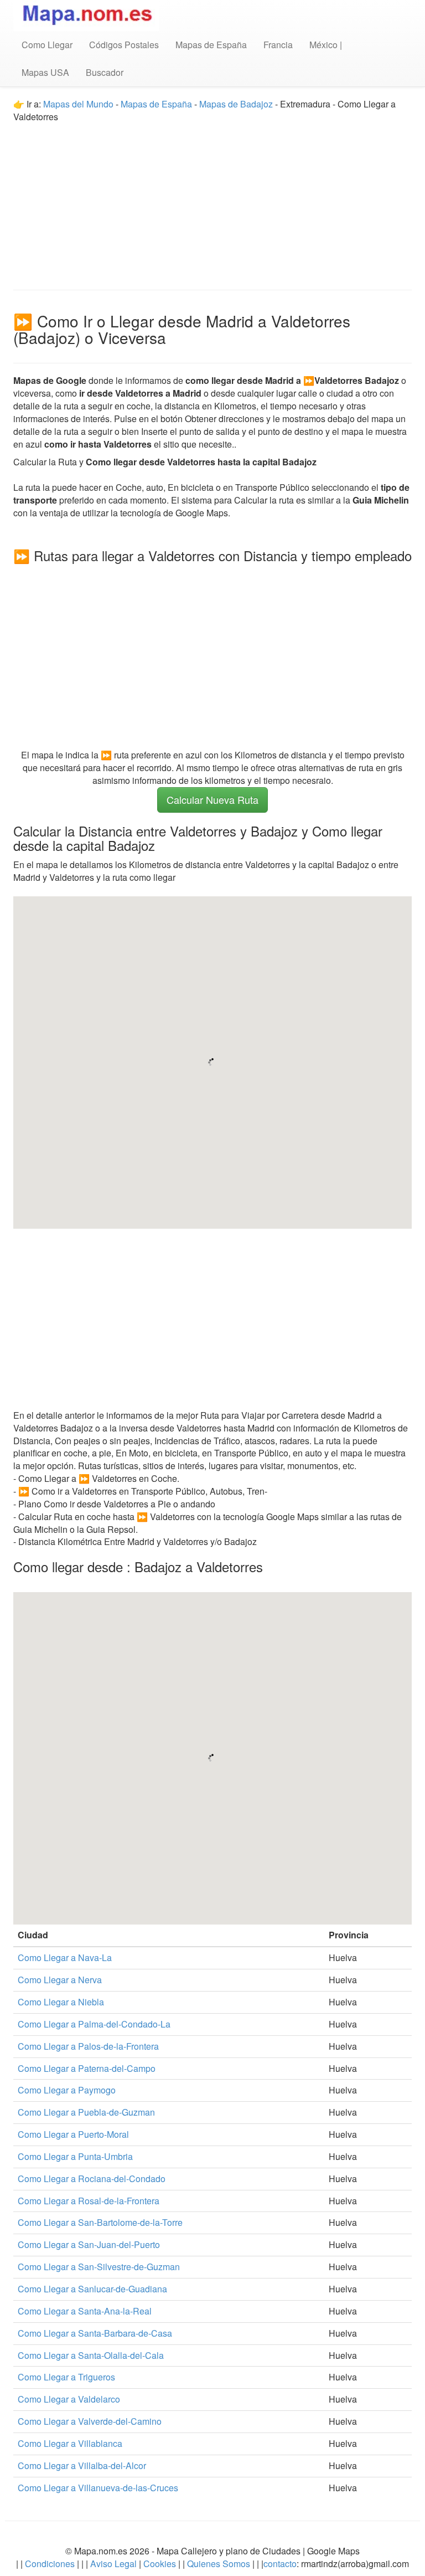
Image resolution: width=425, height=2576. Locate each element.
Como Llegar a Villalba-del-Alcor (82, 2465)
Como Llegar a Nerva (60, 1980)
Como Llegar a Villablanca (70, 2443)
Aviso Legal (113, 2564)
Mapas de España (211, 45)
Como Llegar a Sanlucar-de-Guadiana (92, 2289)
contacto (280, 2564)
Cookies (161, 2564)
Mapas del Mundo (78, 104)
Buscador (105, 72)
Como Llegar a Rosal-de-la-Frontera (89, 2201)
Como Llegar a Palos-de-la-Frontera (88, 2046)
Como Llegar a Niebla (61, 2002)
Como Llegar (47, 45)
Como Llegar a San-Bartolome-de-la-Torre (100, 2222)
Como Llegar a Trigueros (66, 2377)
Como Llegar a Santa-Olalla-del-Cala (91, 2355)
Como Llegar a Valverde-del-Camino (90, 2421)
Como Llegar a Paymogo (67, 2090)
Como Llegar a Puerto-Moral (73, 2134)
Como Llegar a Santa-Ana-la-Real (85, 2311)
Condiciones (50, 2564)
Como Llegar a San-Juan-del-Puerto (89, 2244)
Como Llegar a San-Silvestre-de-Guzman (99, 2267)
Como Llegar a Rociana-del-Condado (92, 2179)
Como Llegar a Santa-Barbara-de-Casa (95, 2333)
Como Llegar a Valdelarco (69, 2399)
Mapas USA (45, 72)
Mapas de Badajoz (236, 104)
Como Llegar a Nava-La (65, 1957)
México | (326, 45)
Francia (278, 45)
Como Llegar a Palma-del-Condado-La (94, 2024)
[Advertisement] (212, 201)
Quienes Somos (219, 2564)
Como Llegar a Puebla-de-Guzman (86, 2112)
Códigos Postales (124, 45)
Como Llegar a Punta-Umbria (75, 2156)
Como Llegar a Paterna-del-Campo (87, 2068)
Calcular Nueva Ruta (212, 799)
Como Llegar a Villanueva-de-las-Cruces (98, 2488)
